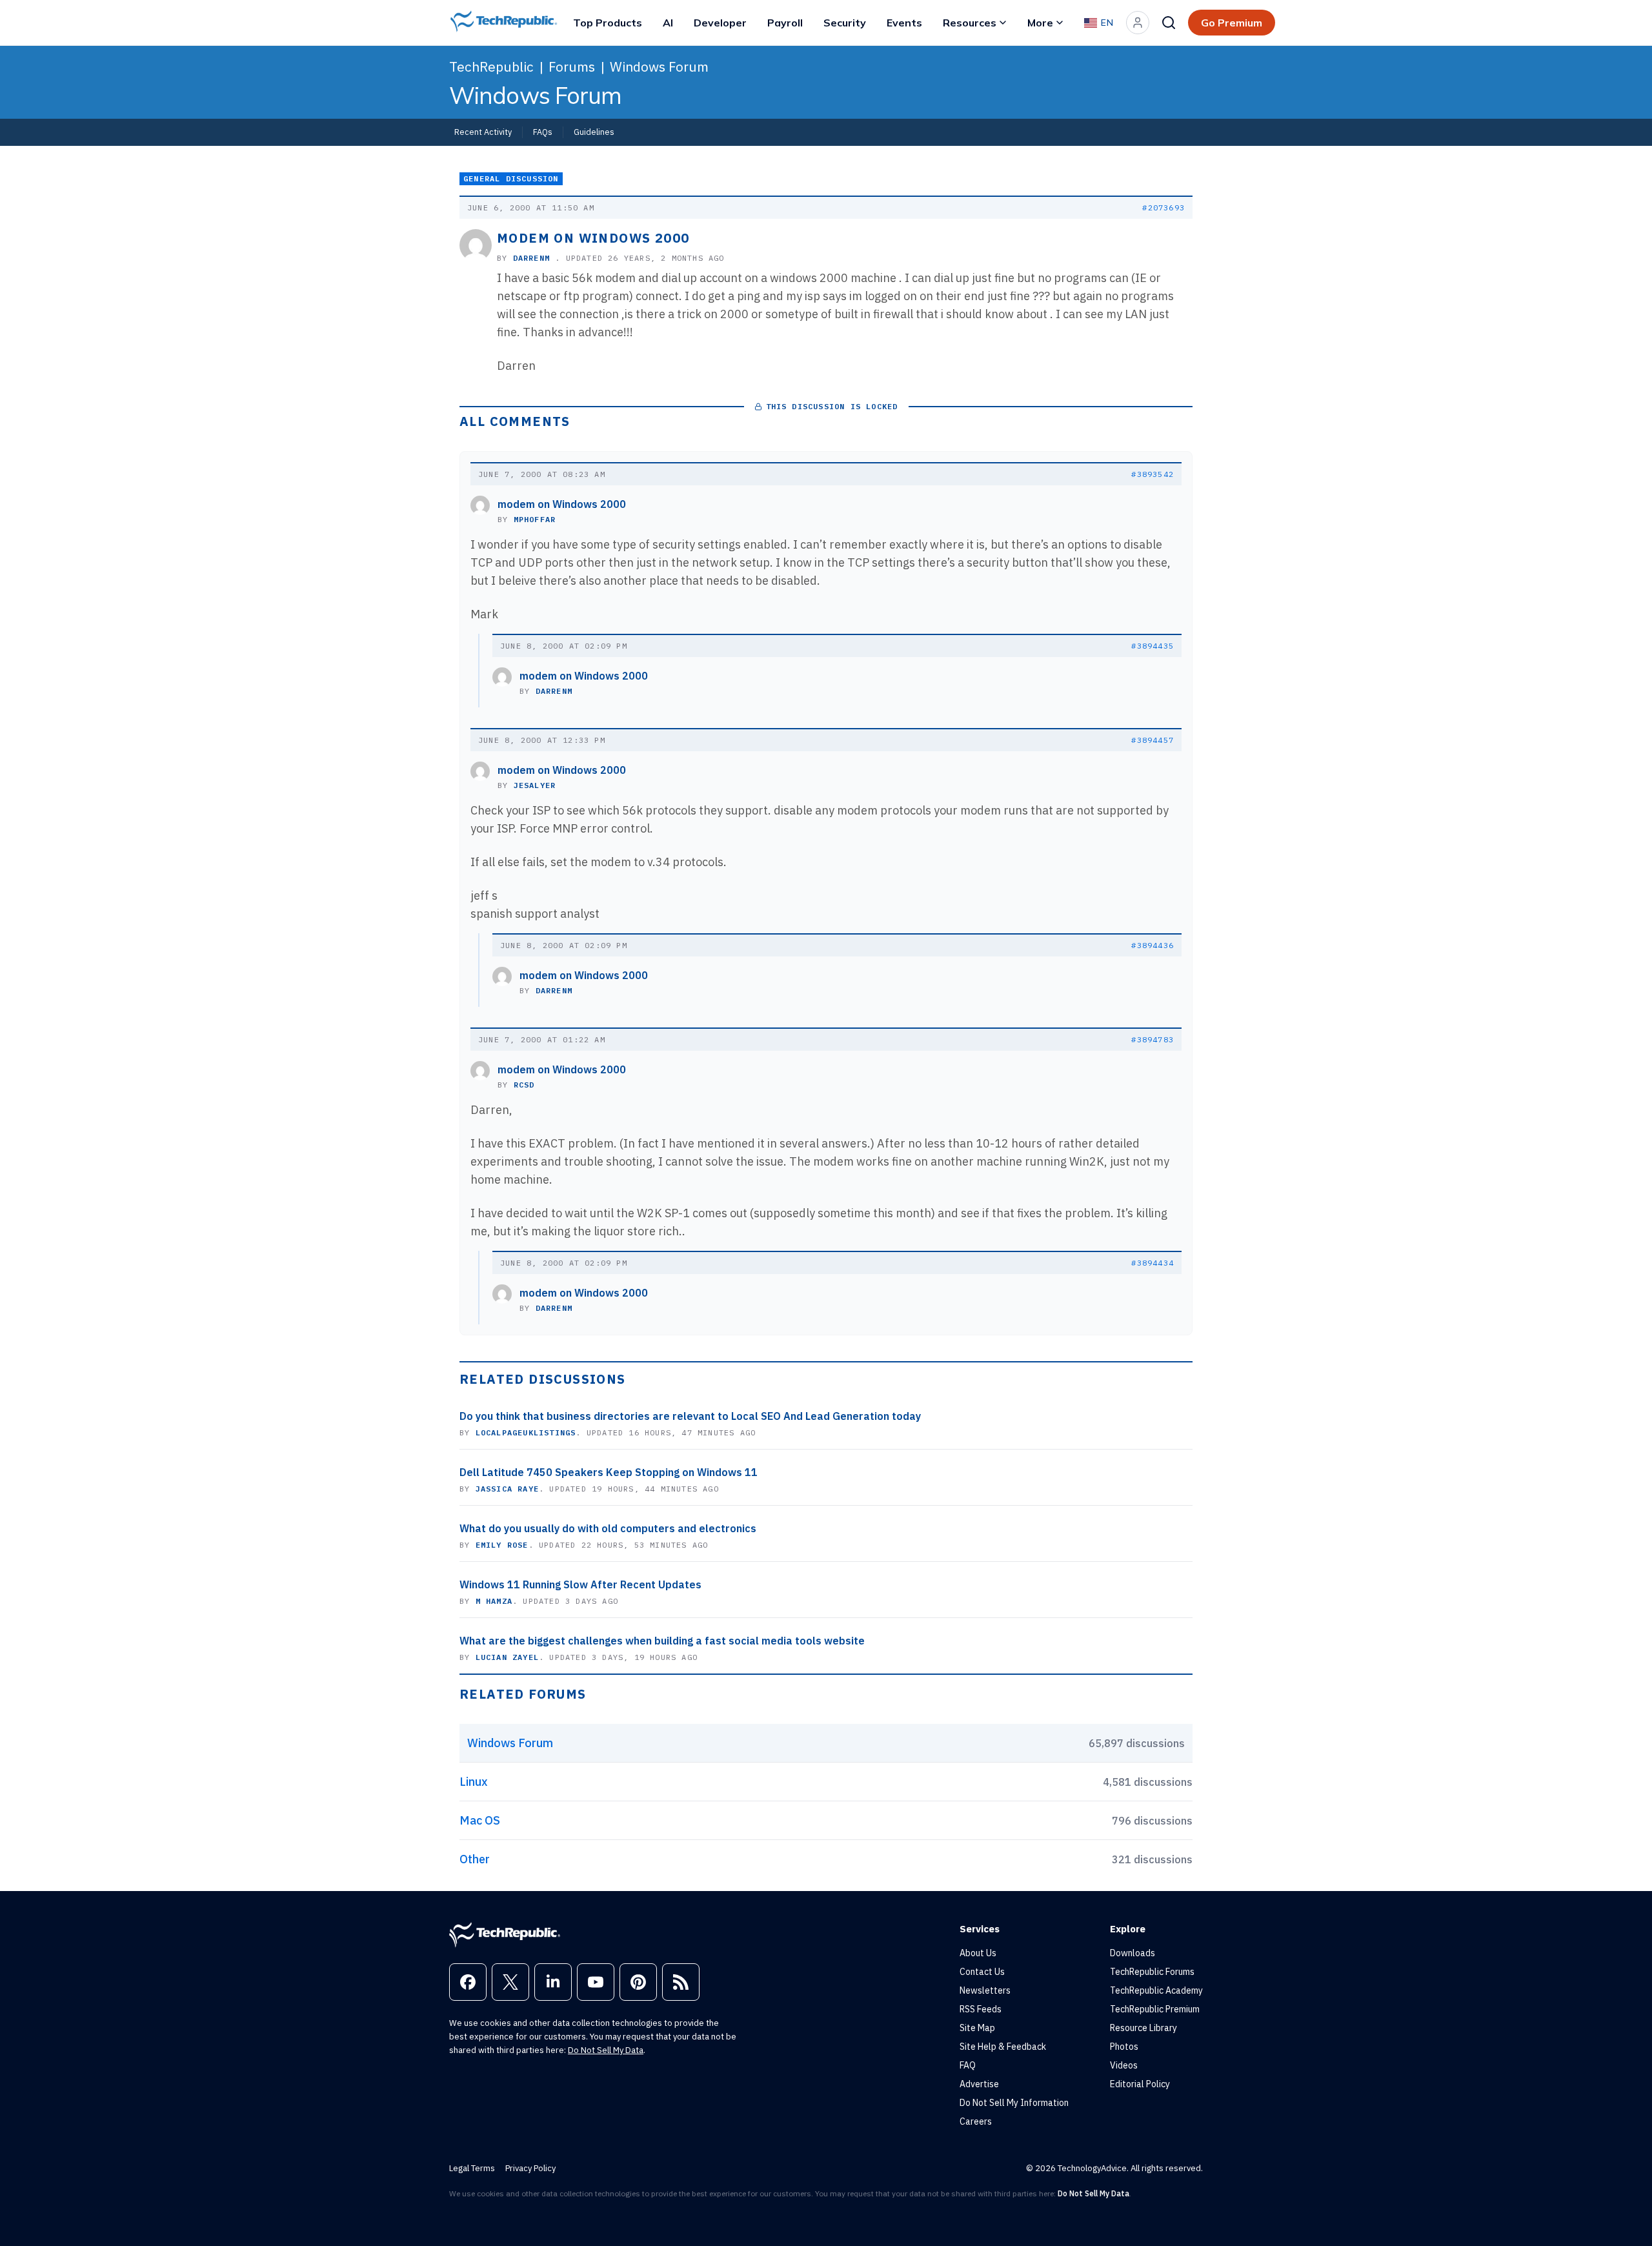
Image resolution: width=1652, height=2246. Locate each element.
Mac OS (480, 1820)
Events (904, 23)
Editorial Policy (1140, 2084)
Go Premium (1232, 23)
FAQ (968, 2065)
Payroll (785, 23)
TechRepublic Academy (1156, 1990)
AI (668, 23)
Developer (720, 23)
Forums (572, 66)
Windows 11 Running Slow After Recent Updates (580, 1584)
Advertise (979, 2084)
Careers (976, 2121)
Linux (474, 1782)
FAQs (543, 132)
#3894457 (1153, 740)
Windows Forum (659, 66)
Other (475, 1859)
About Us (978, 1953)
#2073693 (1163, 207)
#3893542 (1153, 474)
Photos (1124, 2047)
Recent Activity (483, 132)
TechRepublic (491, 66)
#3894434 (1153, 1263)
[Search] (1169, 23)
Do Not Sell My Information (1014, 2103)
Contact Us (982, 1972)
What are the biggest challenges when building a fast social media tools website (662, 1641)
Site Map (977, 2028)
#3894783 (1153, 1039)
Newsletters (985, 1990)
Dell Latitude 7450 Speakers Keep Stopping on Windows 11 (609, 1472)
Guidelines (594, 132)
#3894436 (1153, 945)
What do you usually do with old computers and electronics (608, 1528)
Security (845, 23)
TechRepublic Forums (1152, 1972)
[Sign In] (1138, 23)
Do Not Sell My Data (606, 2050)
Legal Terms (472, 2168)
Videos (1124, 2065)
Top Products (608, 23)
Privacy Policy (530, 2168)
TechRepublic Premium (1155, 2009)
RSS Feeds (981, 2009)
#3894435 (1153, 646)
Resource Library (1143, 2028)
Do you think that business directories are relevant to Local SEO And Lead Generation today (690, 1416)
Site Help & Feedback (1003, 2047)
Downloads (1133, 1953)
